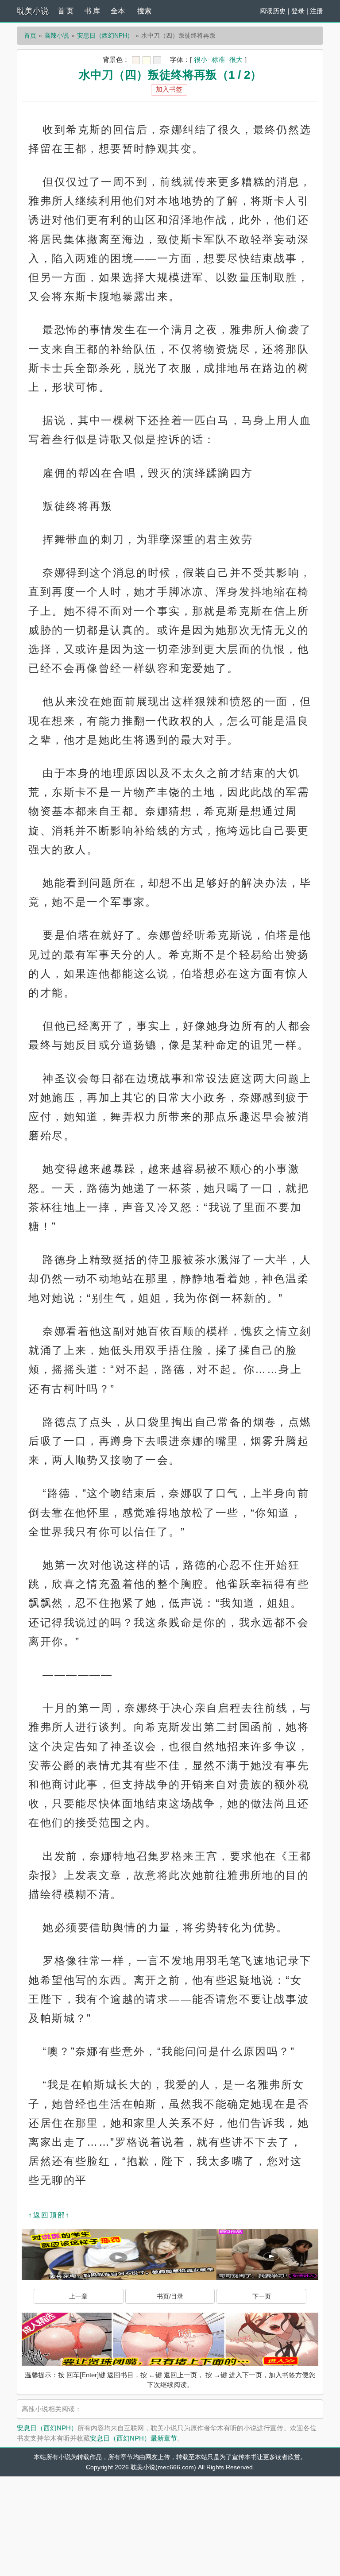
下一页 (262, 2296)
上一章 (78, 2296)
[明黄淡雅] (147, 60)
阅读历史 (273, 11)
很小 (201, 60)
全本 (118, 11)
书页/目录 (170, 2296)
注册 (317, 11)
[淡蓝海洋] (136, 60)
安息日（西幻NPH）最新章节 (133, 2438)
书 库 (92, 11)
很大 (236, 60)
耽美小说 (33, 11)
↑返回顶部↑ (49, 2215)
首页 (30, 35)
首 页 (66, 11)
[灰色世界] (157, 60)
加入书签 (169, 89)
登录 (298, 11)
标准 (218, 60)
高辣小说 (57, 35)
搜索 (144, 11)
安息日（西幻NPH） (105, 35)
